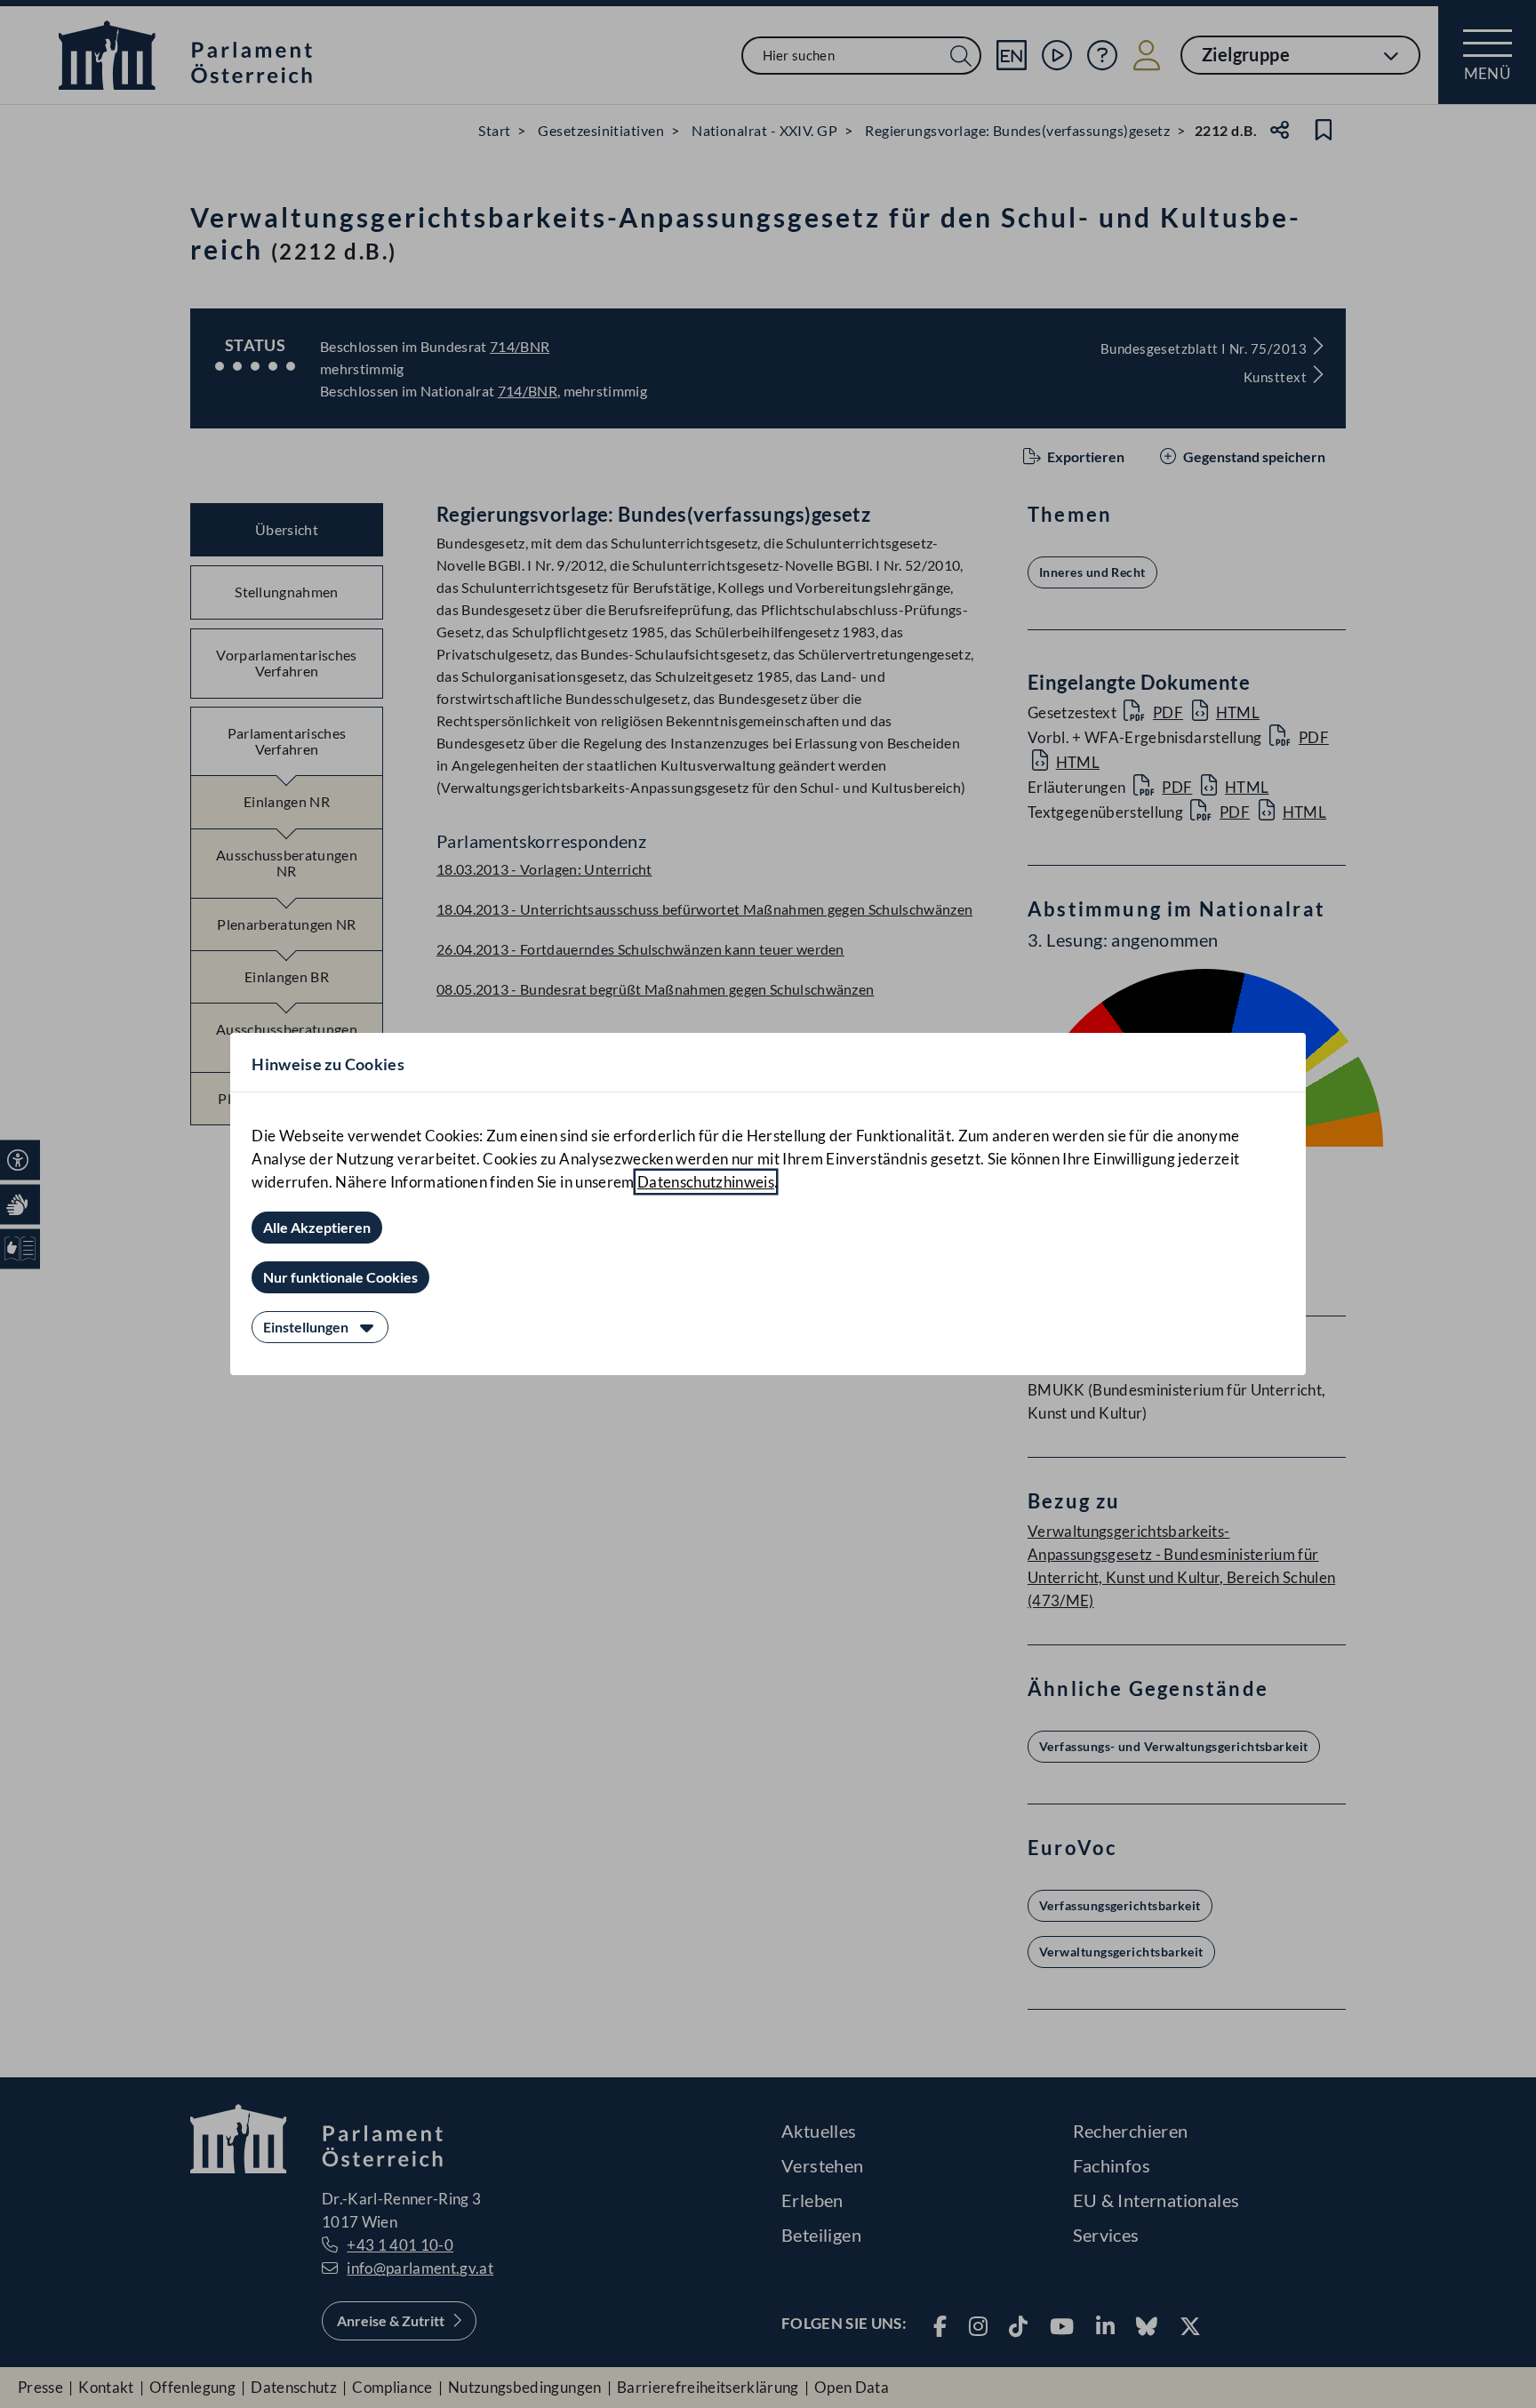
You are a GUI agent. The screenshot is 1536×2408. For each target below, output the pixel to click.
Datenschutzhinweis (706, 1182)
